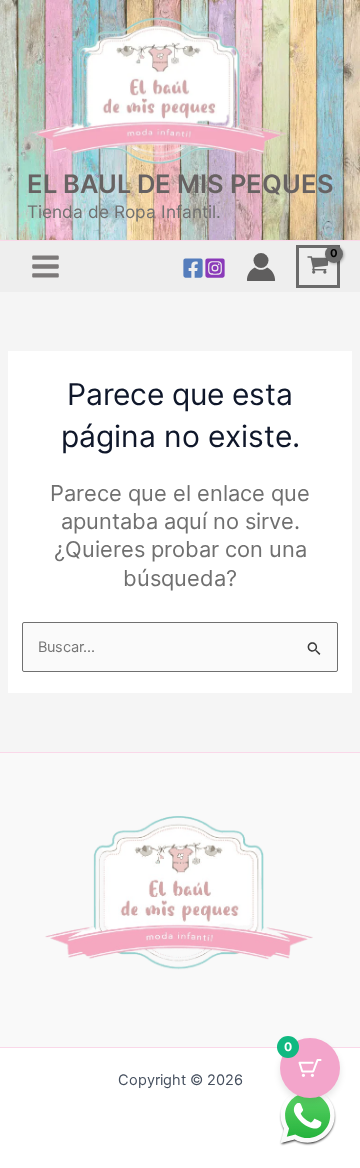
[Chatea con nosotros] (307, 1115)
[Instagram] (215, 268)
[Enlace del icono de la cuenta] (261, 267)
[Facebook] (193, 268)
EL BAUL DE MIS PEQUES (180, 183)
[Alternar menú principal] (45, 266)
